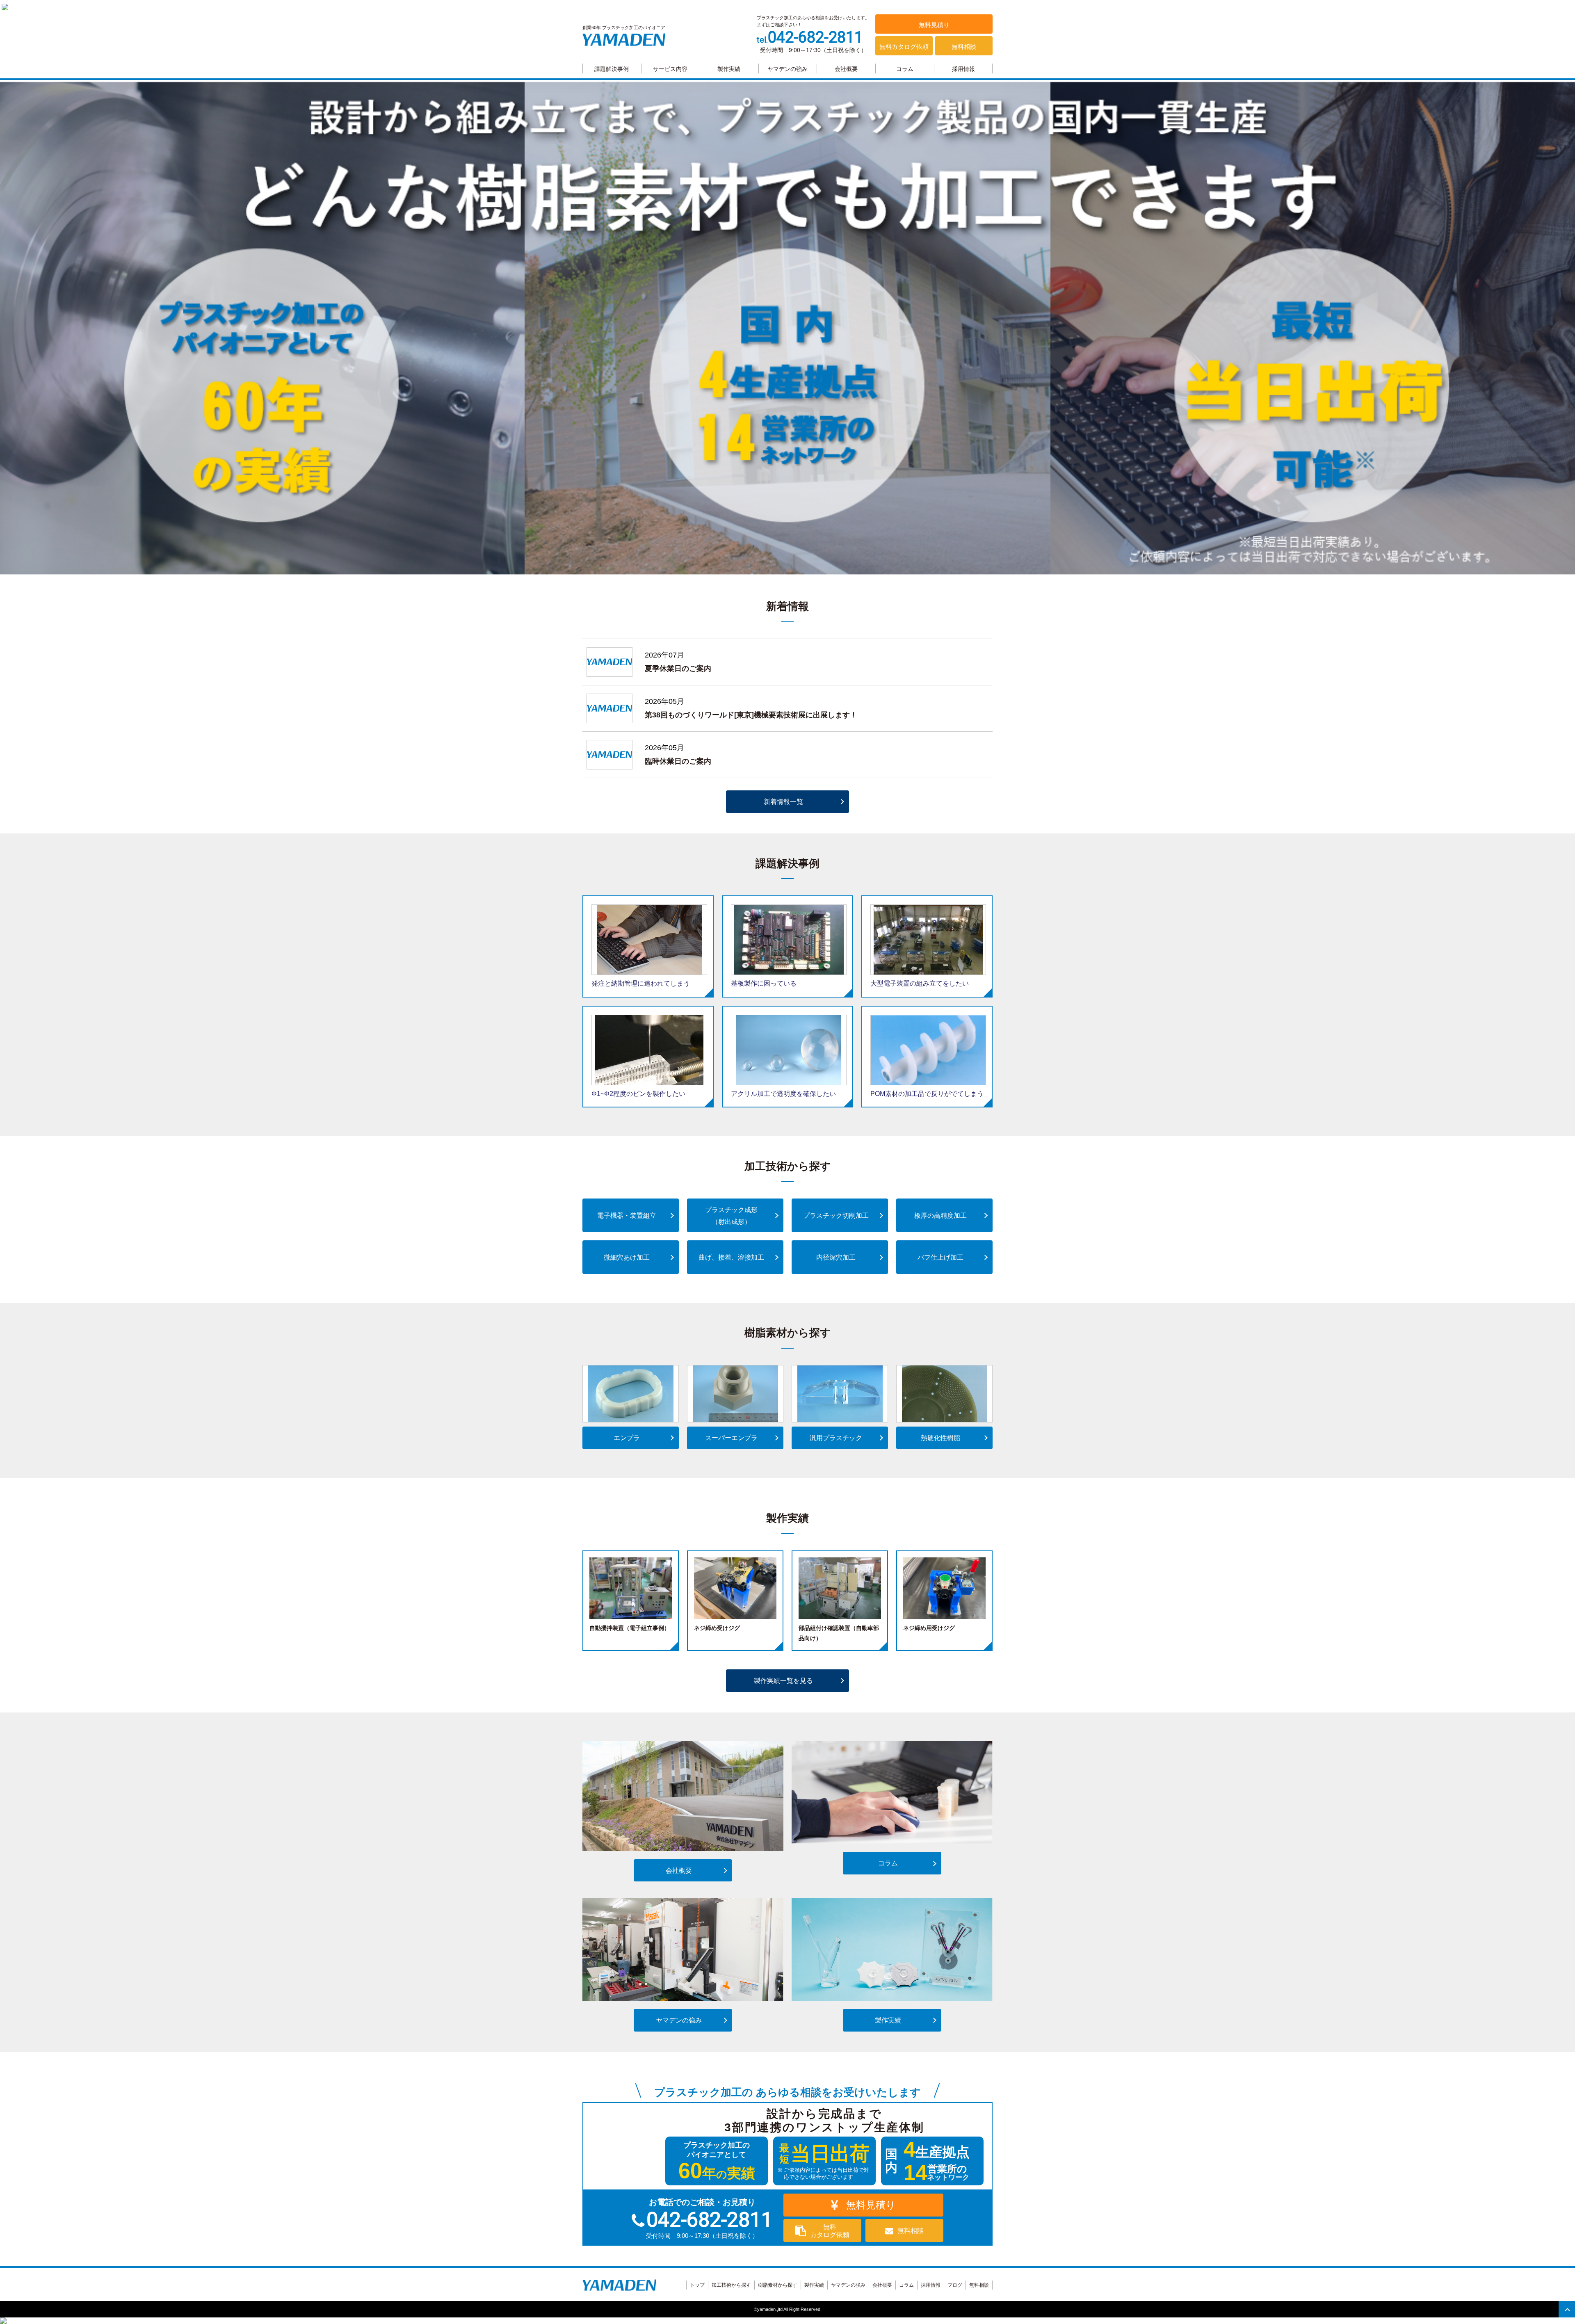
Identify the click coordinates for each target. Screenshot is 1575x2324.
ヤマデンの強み (787, 69)
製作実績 (729, 69)
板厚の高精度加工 (940, 1216)
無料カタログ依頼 (904, 47)
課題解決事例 (612, 69)
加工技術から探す (731, 2285)
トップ (697, 2285)
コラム (905, 69)
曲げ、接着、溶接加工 (731, 1257)
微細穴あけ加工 (627, 1257)
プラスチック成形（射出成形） (731, 1216)
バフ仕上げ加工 (940, 1257)
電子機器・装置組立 (627, 1216)
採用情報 (963, 69)
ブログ (955, 2285)
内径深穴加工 (836, 1257)
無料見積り (934, 25)
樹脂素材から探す (778, 2285)
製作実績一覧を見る (783, 1681)
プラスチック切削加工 (836, 1216)
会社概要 (846, 69)
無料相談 (964, 47)
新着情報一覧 (783, 802)
